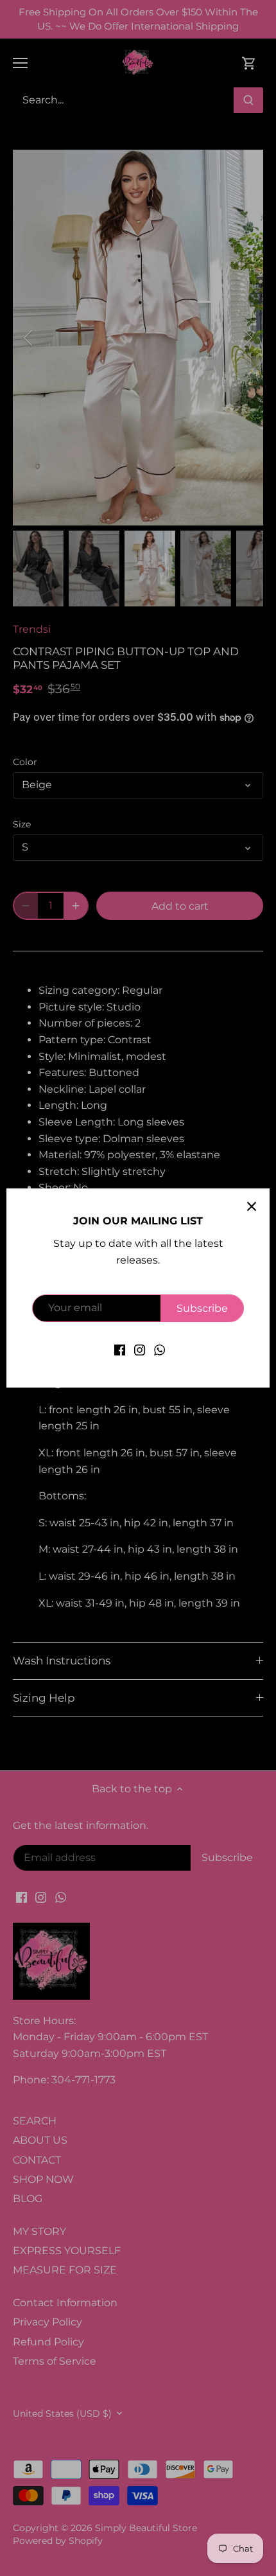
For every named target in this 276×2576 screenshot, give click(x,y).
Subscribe (202, 1308)
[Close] (252, 1206)
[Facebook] (120, 1350)
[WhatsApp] (160, 1350)
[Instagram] (140, 1350)
